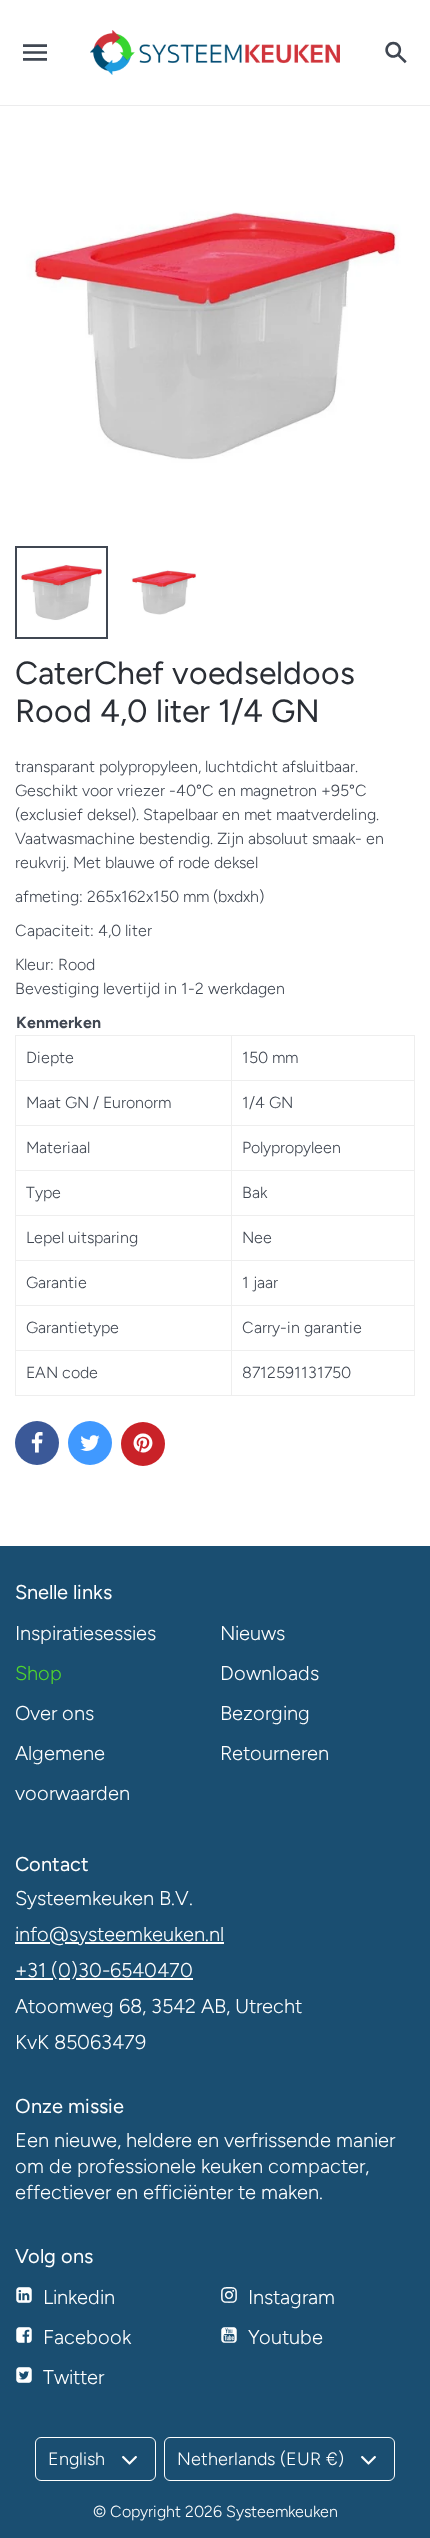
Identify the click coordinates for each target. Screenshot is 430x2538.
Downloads (269, 1673)
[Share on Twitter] (90, 1443)
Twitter (73, 2377)
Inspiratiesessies (85, 1633)
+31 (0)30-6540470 (104, 1970)
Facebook (87, 2337)
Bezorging (265, 1713)
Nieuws (252, 1633)
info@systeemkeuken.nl (119, 1934)
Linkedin (79, 2297)
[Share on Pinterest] (143, 1444)
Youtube (285, 2337)
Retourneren (274, 1753)
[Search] (395, 53)
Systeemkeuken (282, 2511)
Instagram (291, 2297)
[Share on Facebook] (37, 1443)
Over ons (54, 1713)
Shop (38, 1673)
